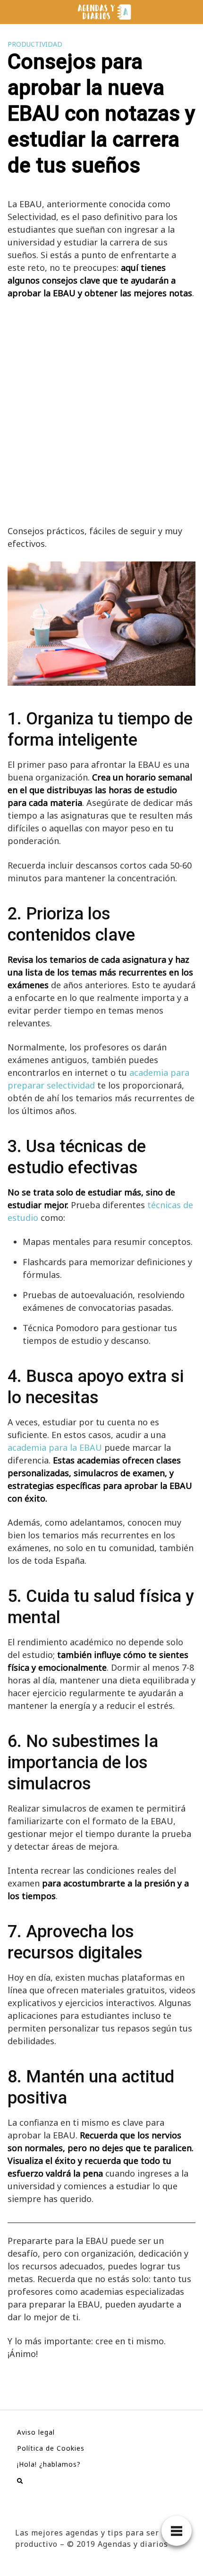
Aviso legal (36, 2432)
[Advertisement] (101, 412)
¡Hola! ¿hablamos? (49, 2464)
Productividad (35, 44)
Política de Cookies (51, 2448)
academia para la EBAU (55, 1447)
